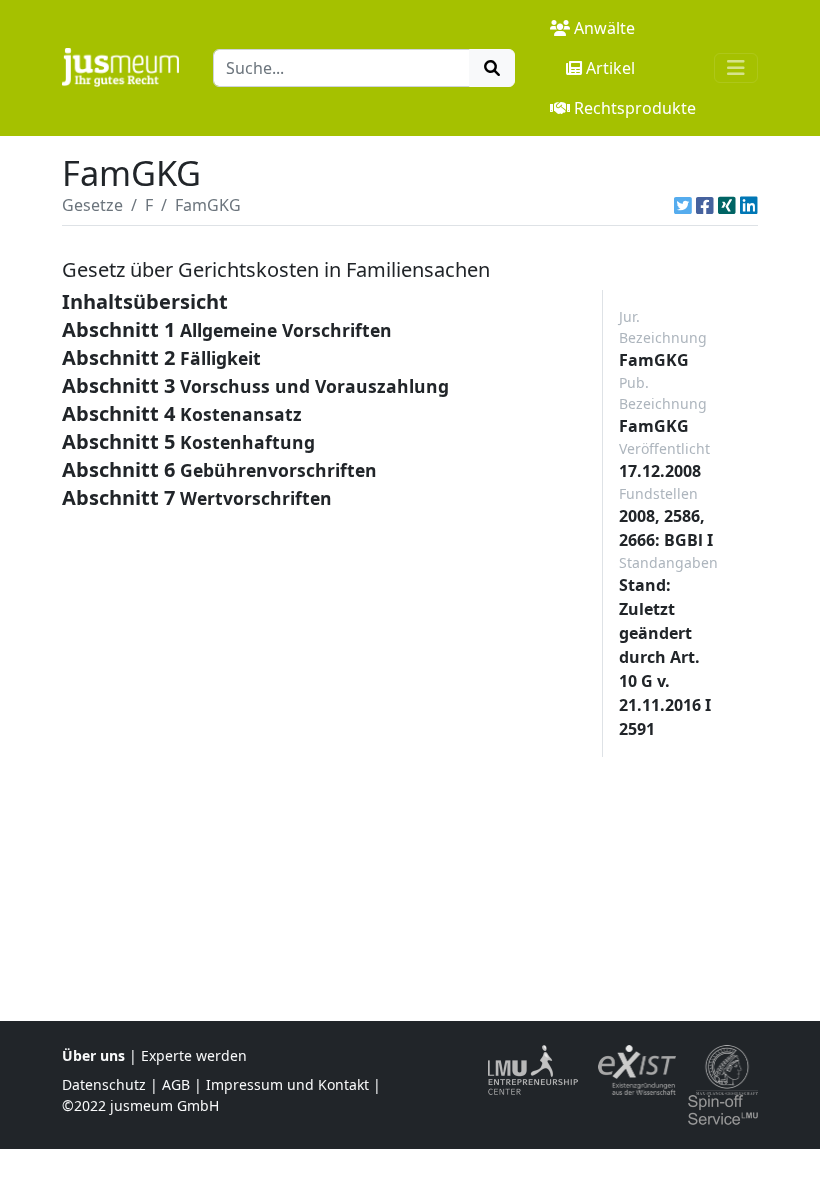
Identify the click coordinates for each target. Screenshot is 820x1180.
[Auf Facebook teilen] (705, 205)
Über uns (93, 1055)
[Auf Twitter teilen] (683, 205)
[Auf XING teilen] (727, 205)
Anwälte (604, 28)
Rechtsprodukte (635, 108)
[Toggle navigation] (736, 68)
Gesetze (92, 205)
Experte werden (194, 1055)
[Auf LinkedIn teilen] (749, 205)
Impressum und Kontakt (287, 1084)
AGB (176, 1084)
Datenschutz (104, 1084)
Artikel (610, 68)
